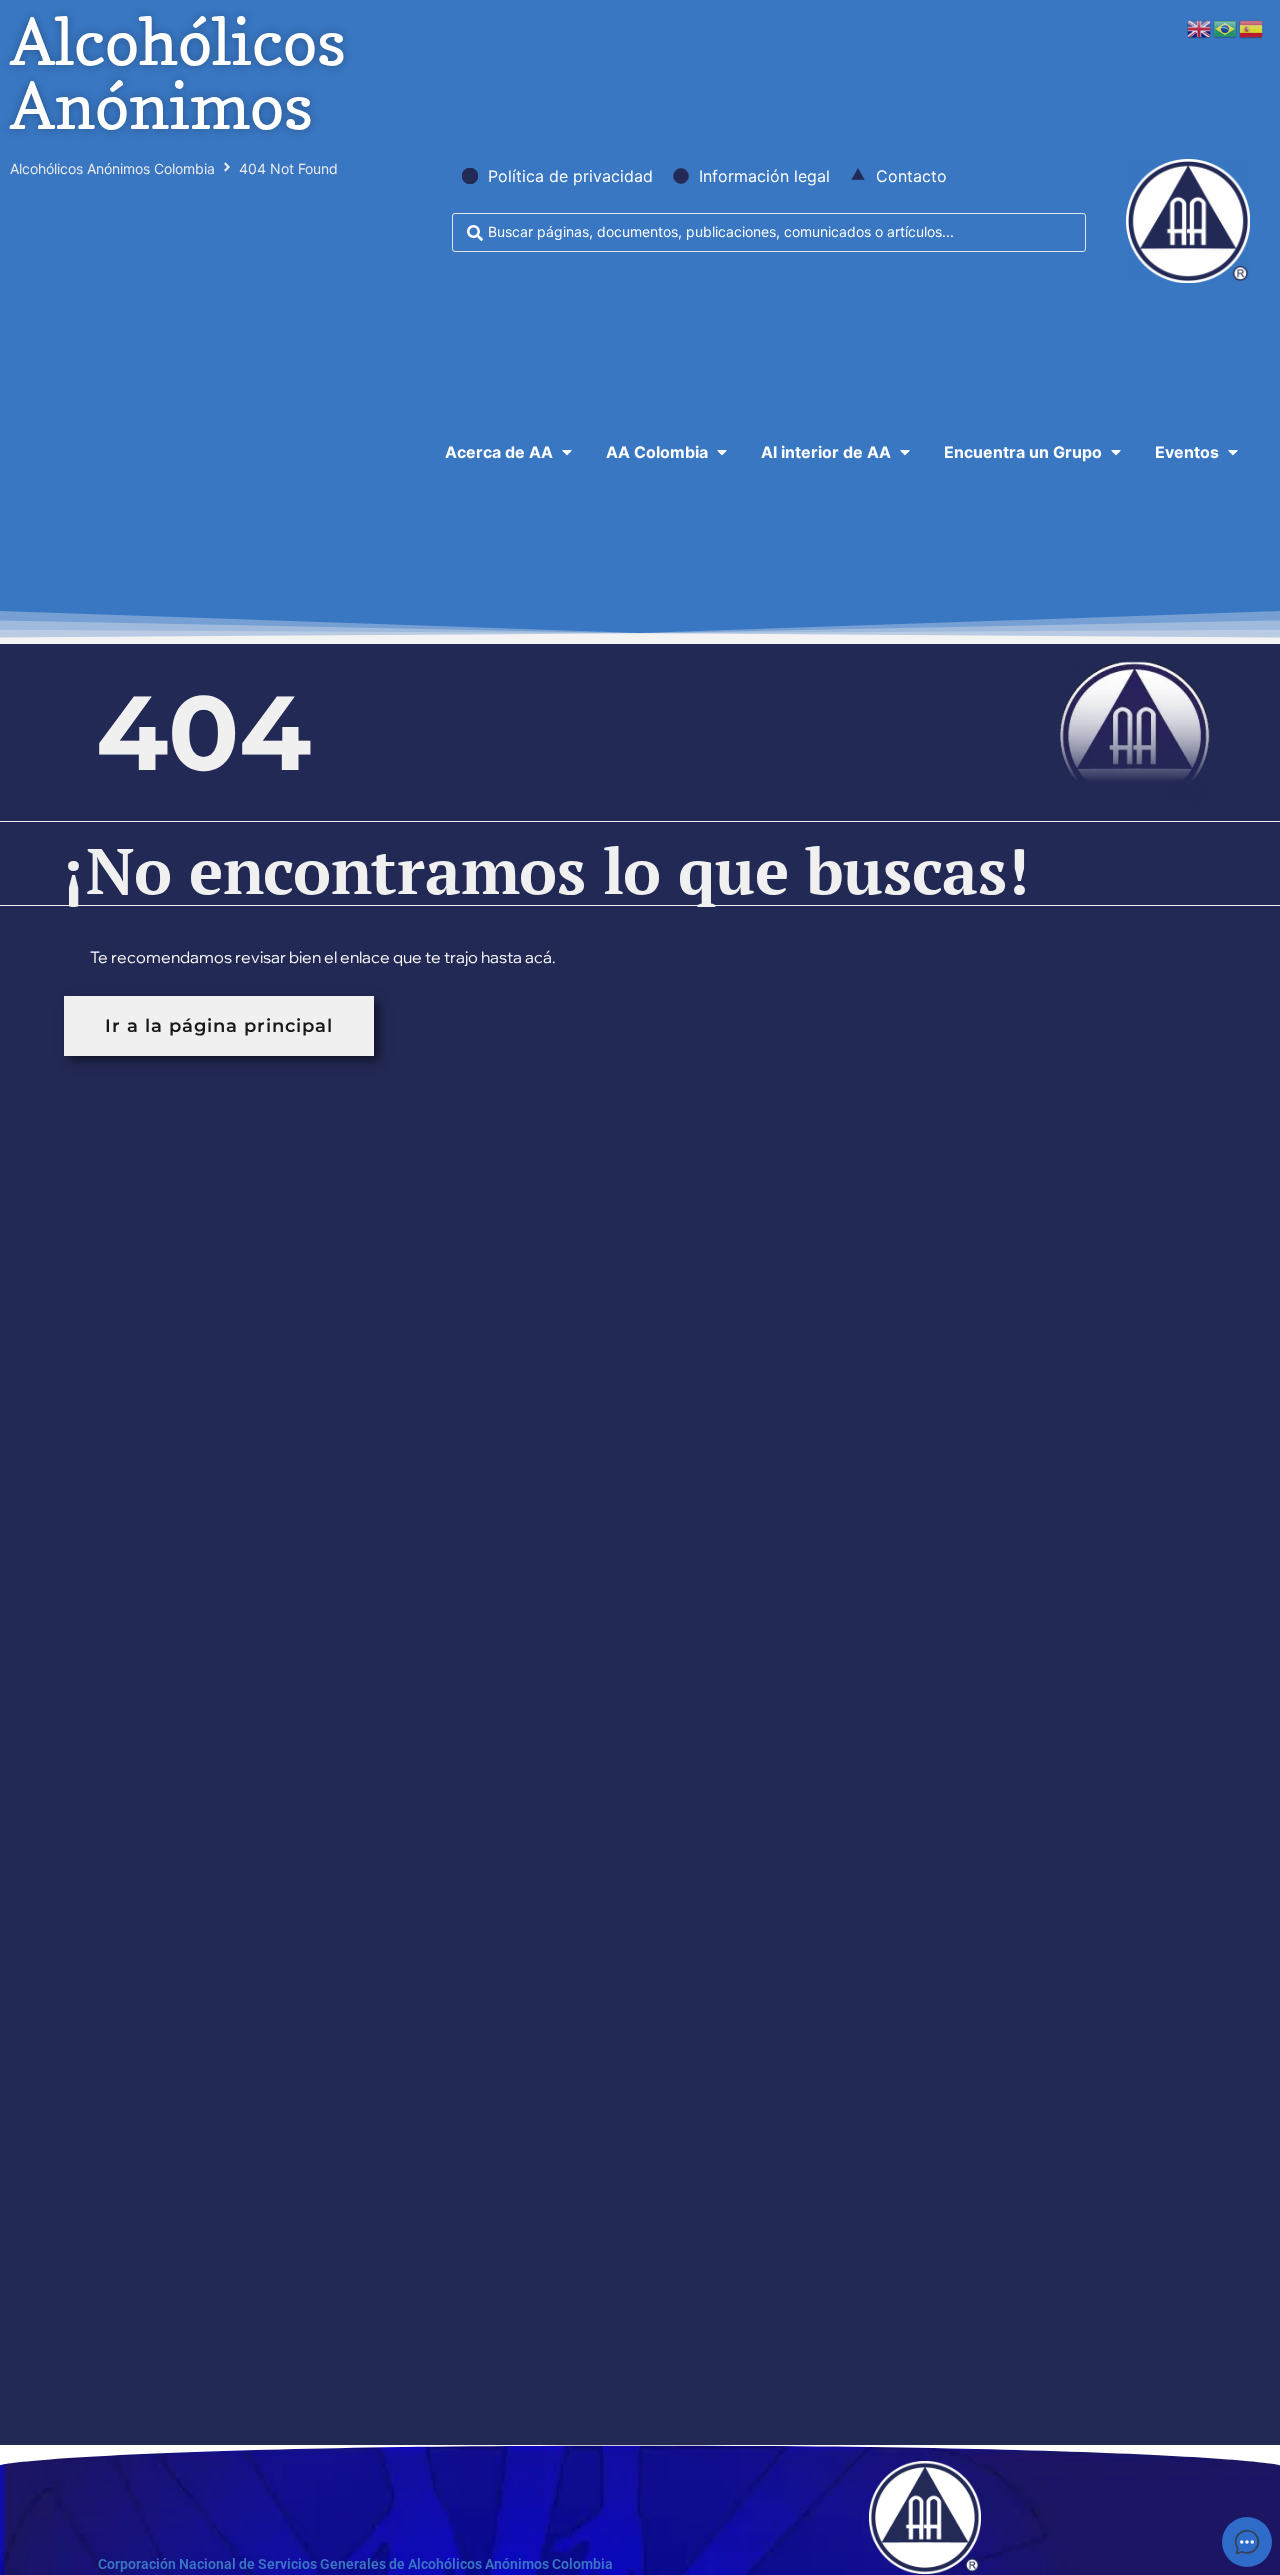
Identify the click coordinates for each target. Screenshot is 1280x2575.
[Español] (1252, 27)
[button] (510, 452)
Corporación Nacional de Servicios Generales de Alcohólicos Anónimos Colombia (355, 2564)
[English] (1200, 27)
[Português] (1226, 27)
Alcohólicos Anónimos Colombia (112, 168)
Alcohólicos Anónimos (178, 73)
